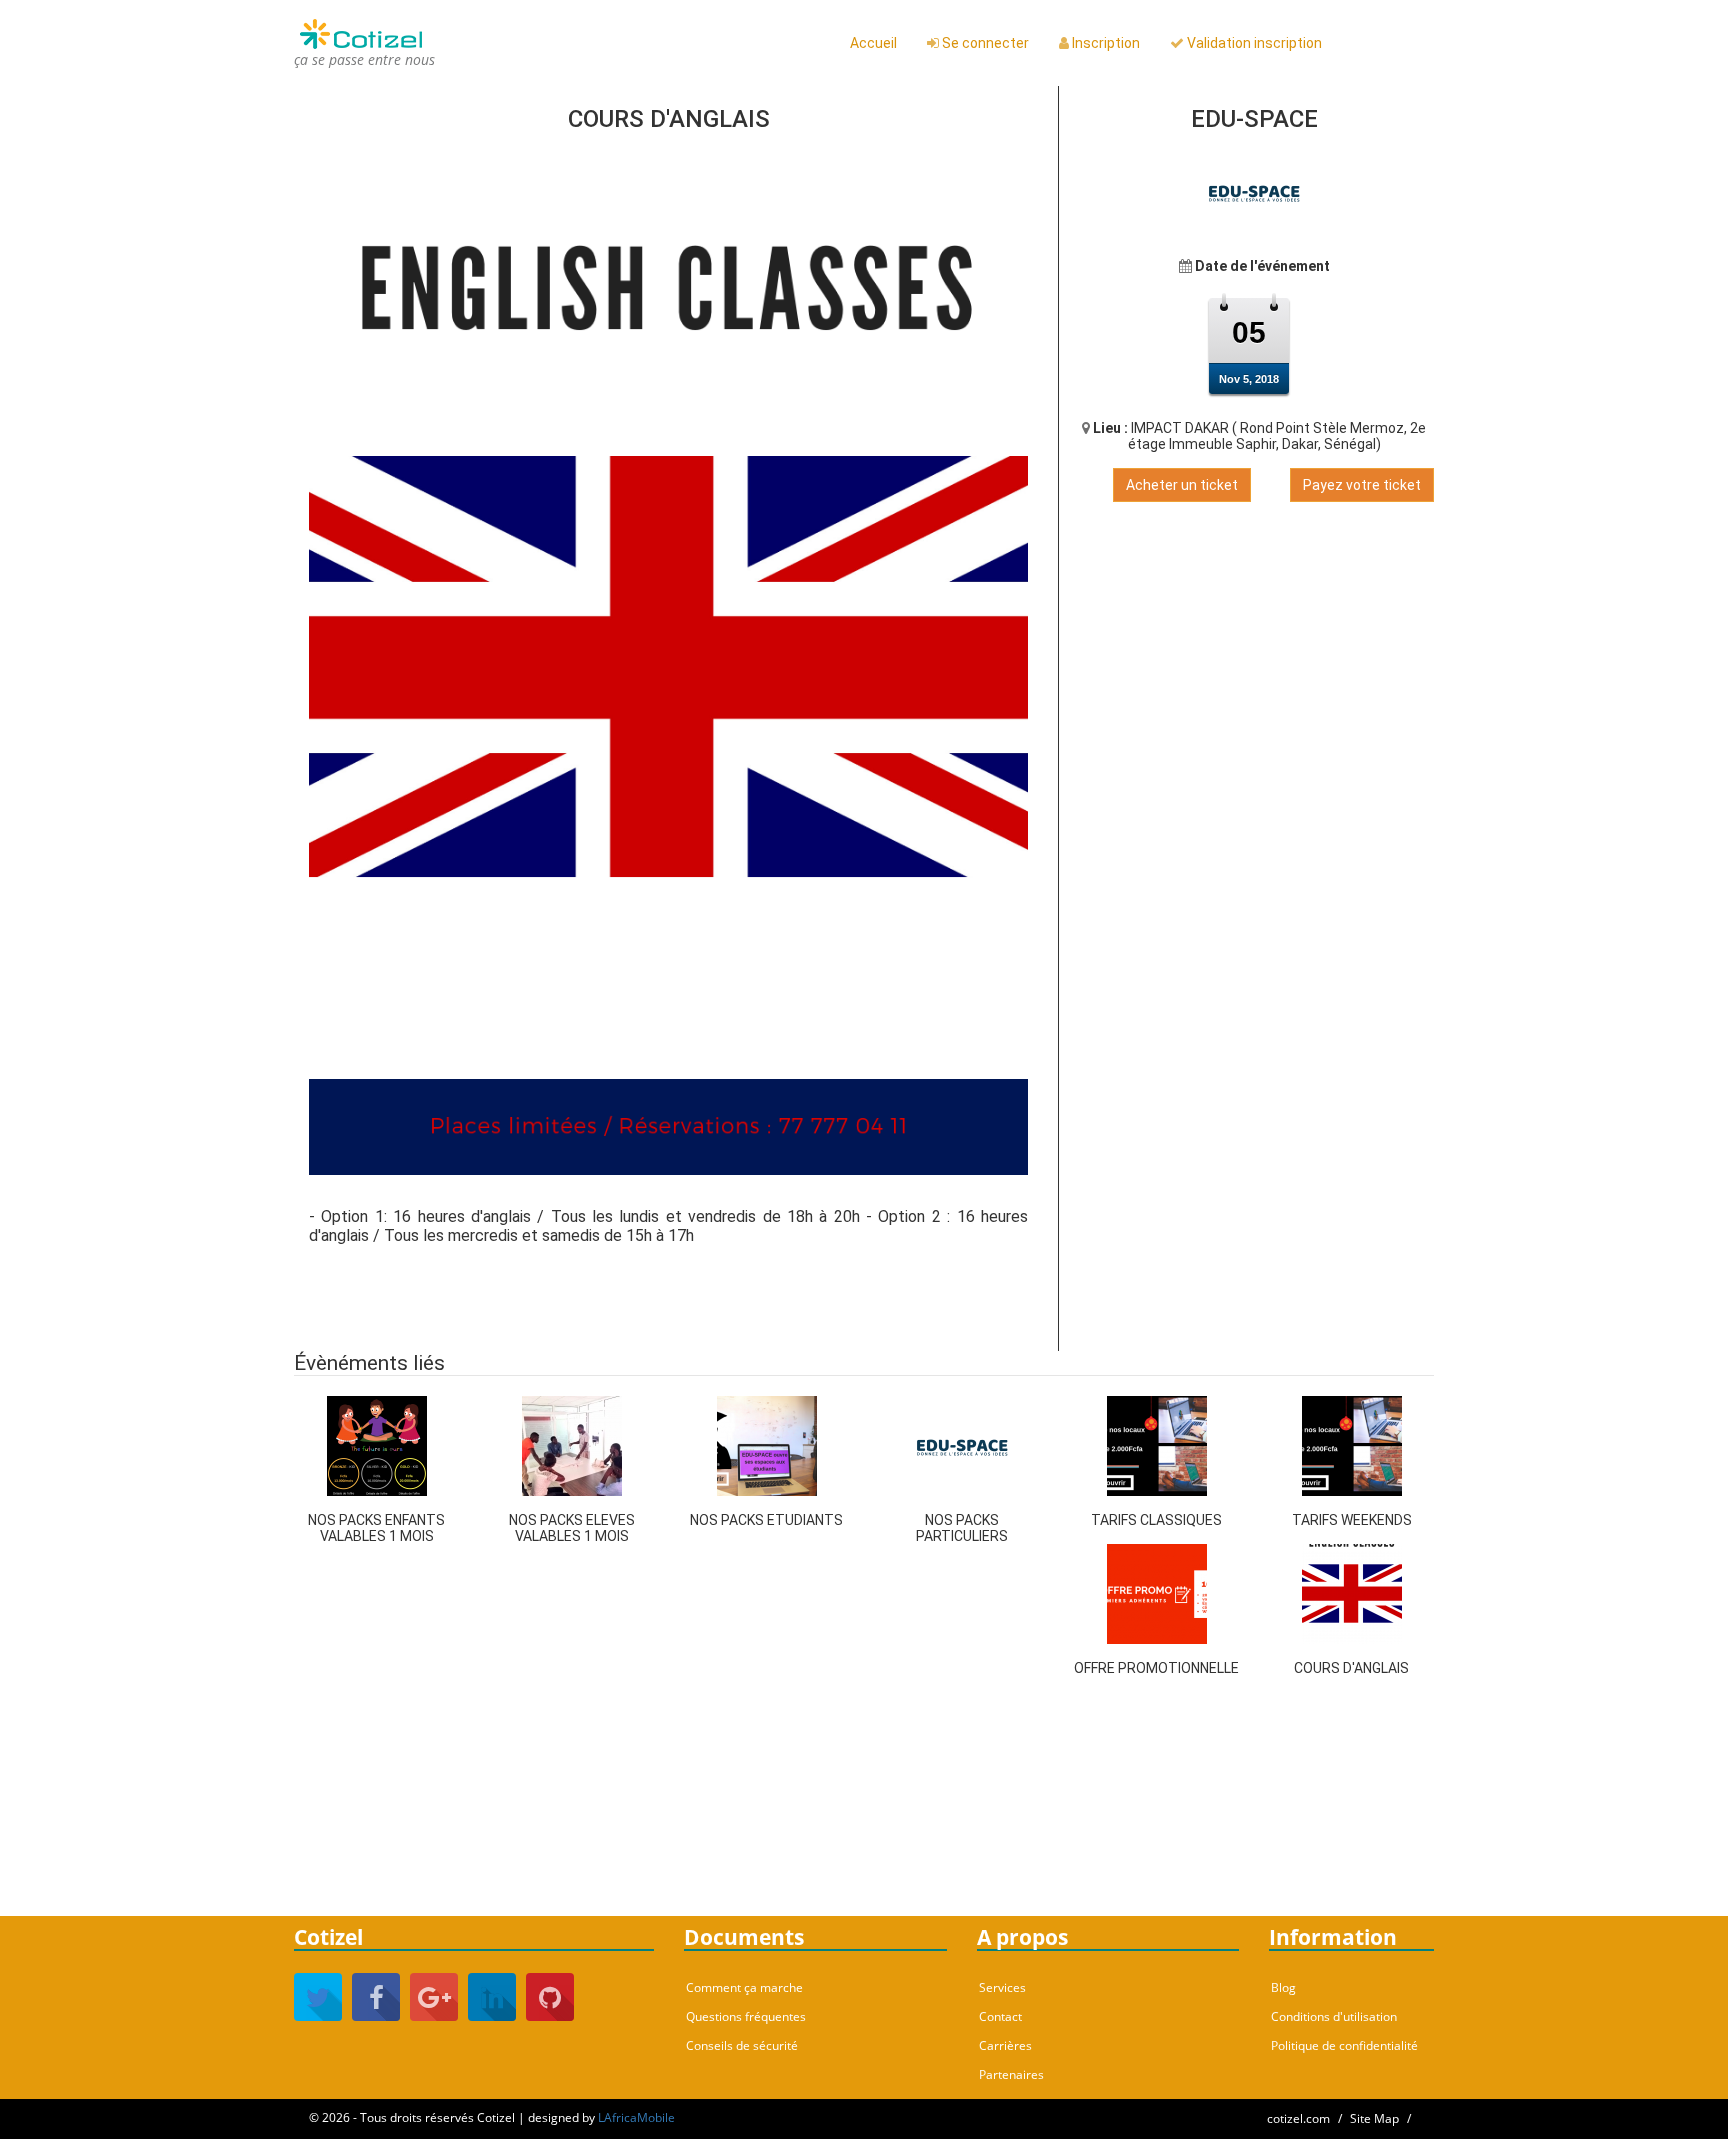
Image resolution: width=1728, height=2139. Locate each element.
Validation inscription (1253, 43)
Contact (1000, 2016)
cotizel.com (1298, 2118)
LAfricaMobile (636, 2117)
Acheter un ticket (1182, 485)
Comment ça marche (744, 1987)
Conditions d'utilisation (1334, 2016)
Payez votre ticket (1362, 485)
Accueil (873, 43)
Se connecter (984, 43)
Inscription (1104, 43)
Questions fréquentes (746, 2016)
